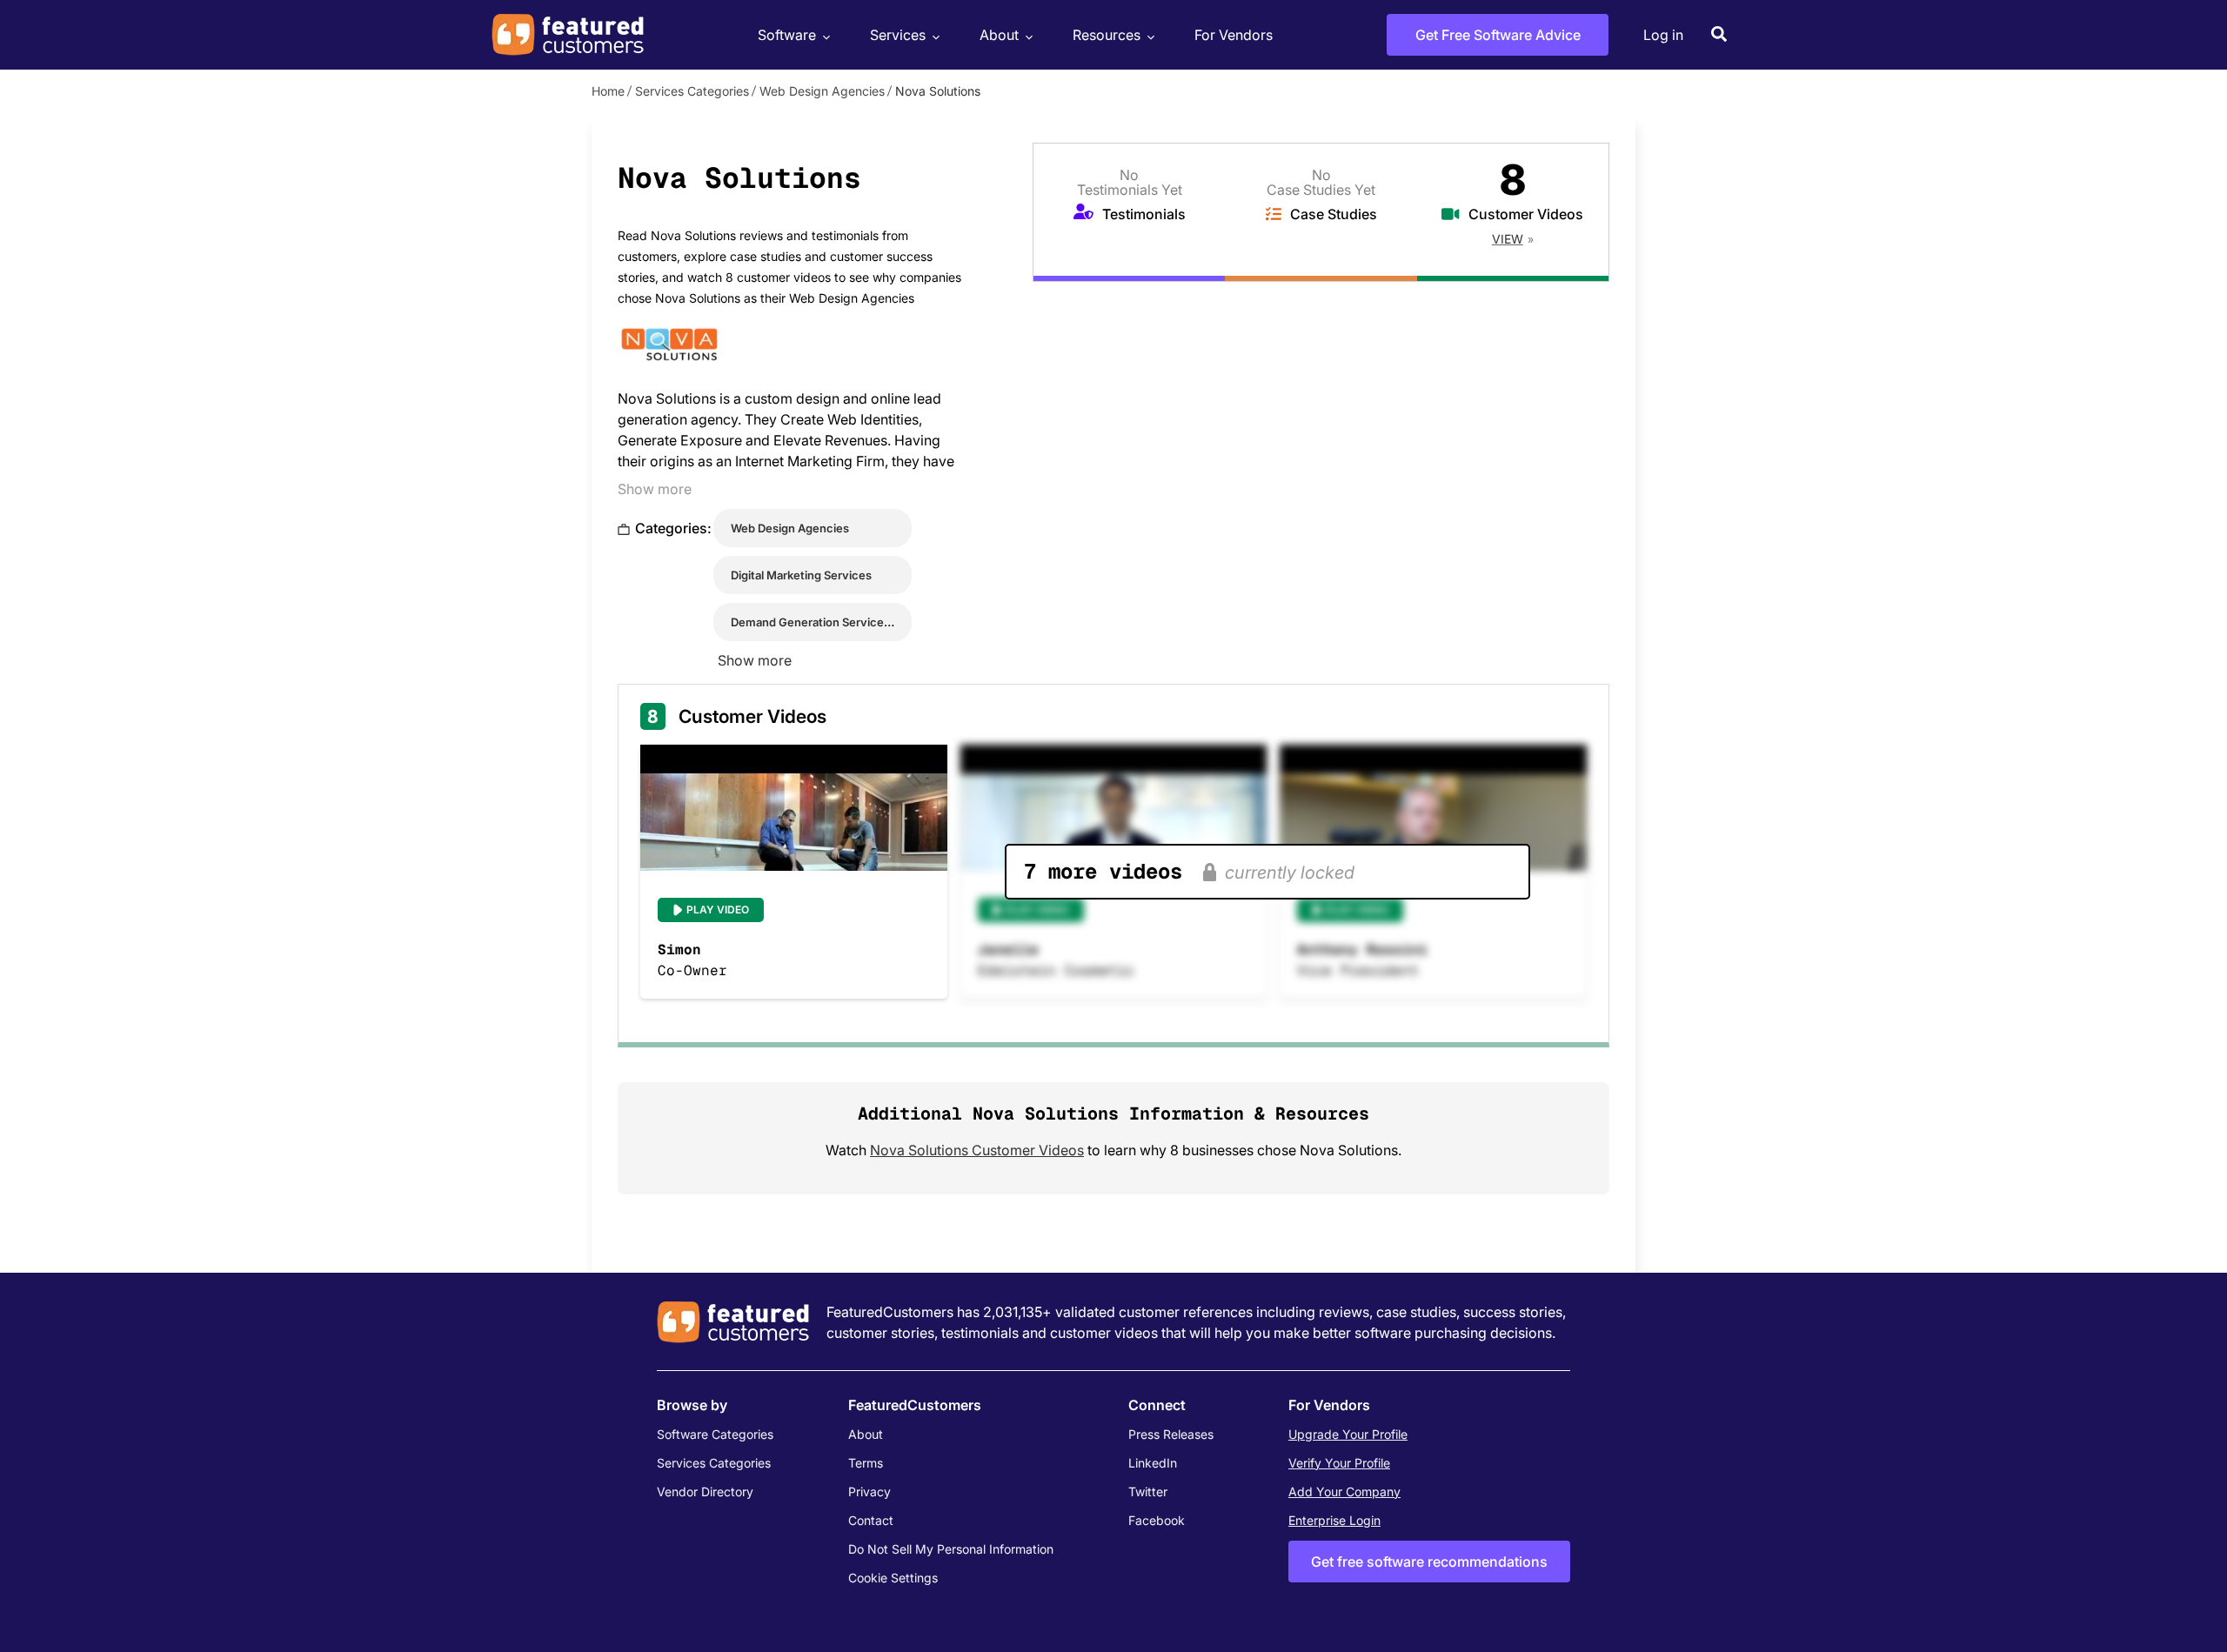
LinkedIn (1153, 1463)
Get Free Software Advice (1498, 35)
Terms (866, 1463)
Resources (1107, 35)
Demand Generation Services (810, 622)
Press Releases (1171, 1434)
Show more (655, 489)
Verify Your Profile (1339, 1463)
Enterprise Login (1334, 1520)
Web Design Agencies (822, 91)
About (999, 35)
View (1508, 239)
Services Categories (692, 91)
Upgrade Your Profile (1348, 1434)
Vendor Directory (705, 1491)
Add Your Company (1344, 1491)
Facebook (1157, 1520)
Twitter (1148, 1491)
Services (898, 35)
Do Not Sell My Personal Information (951, 1549)
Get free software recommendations (1429, 1562)
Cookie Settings (893, 1578)
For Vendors (1234, 35)
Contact (871, 1520)
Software (787, 35)
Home (608, 91)
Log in (1663, 35)
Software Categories (715, 1434)
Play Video (718, 910)
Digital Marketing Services (801, 575)
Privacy (869, 1491)
